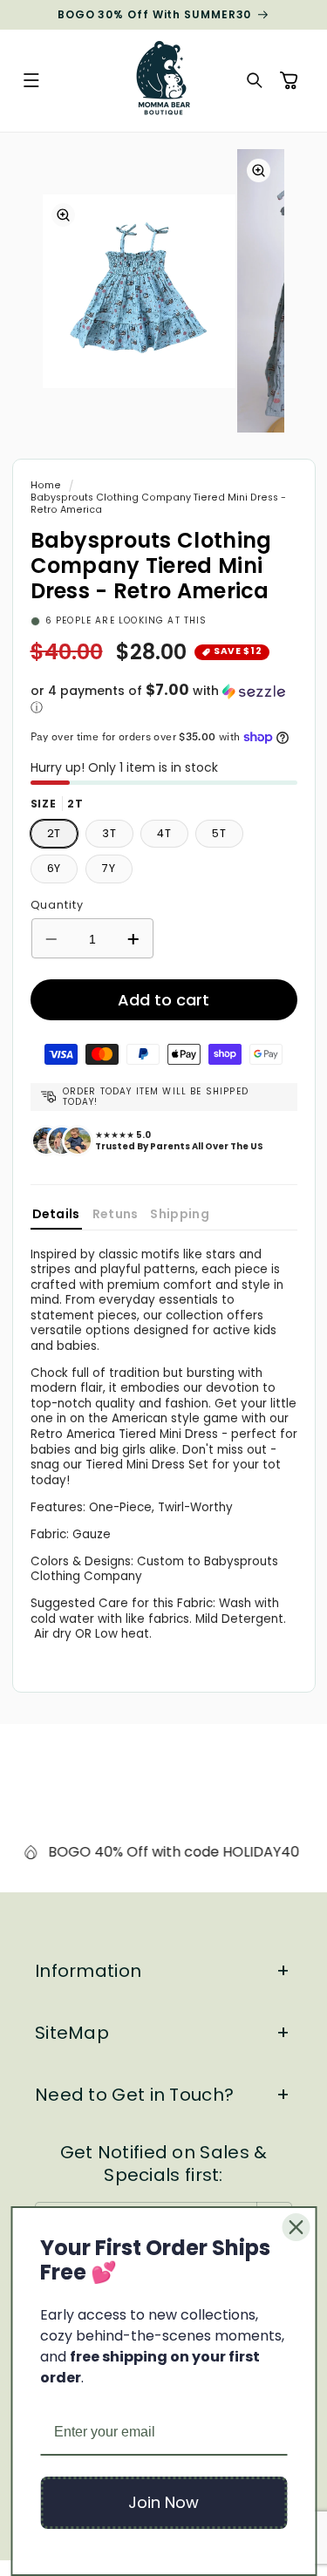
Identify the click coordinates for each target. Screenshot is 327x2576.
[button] (31, 81)
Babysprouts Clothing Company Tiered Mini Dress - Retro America (158, 504)
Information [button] (88, 1971)
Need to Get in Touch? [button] (134, 2095)
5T (219, 833)
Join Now (163, 2502)
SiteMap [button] (72, 2033)
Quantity (57, 905)
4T (164, 833)
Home (46, 485)
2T (54, 833)
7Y (109, 868)
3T (109, 833)
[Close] (296, 2227)
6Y (54, 868)
